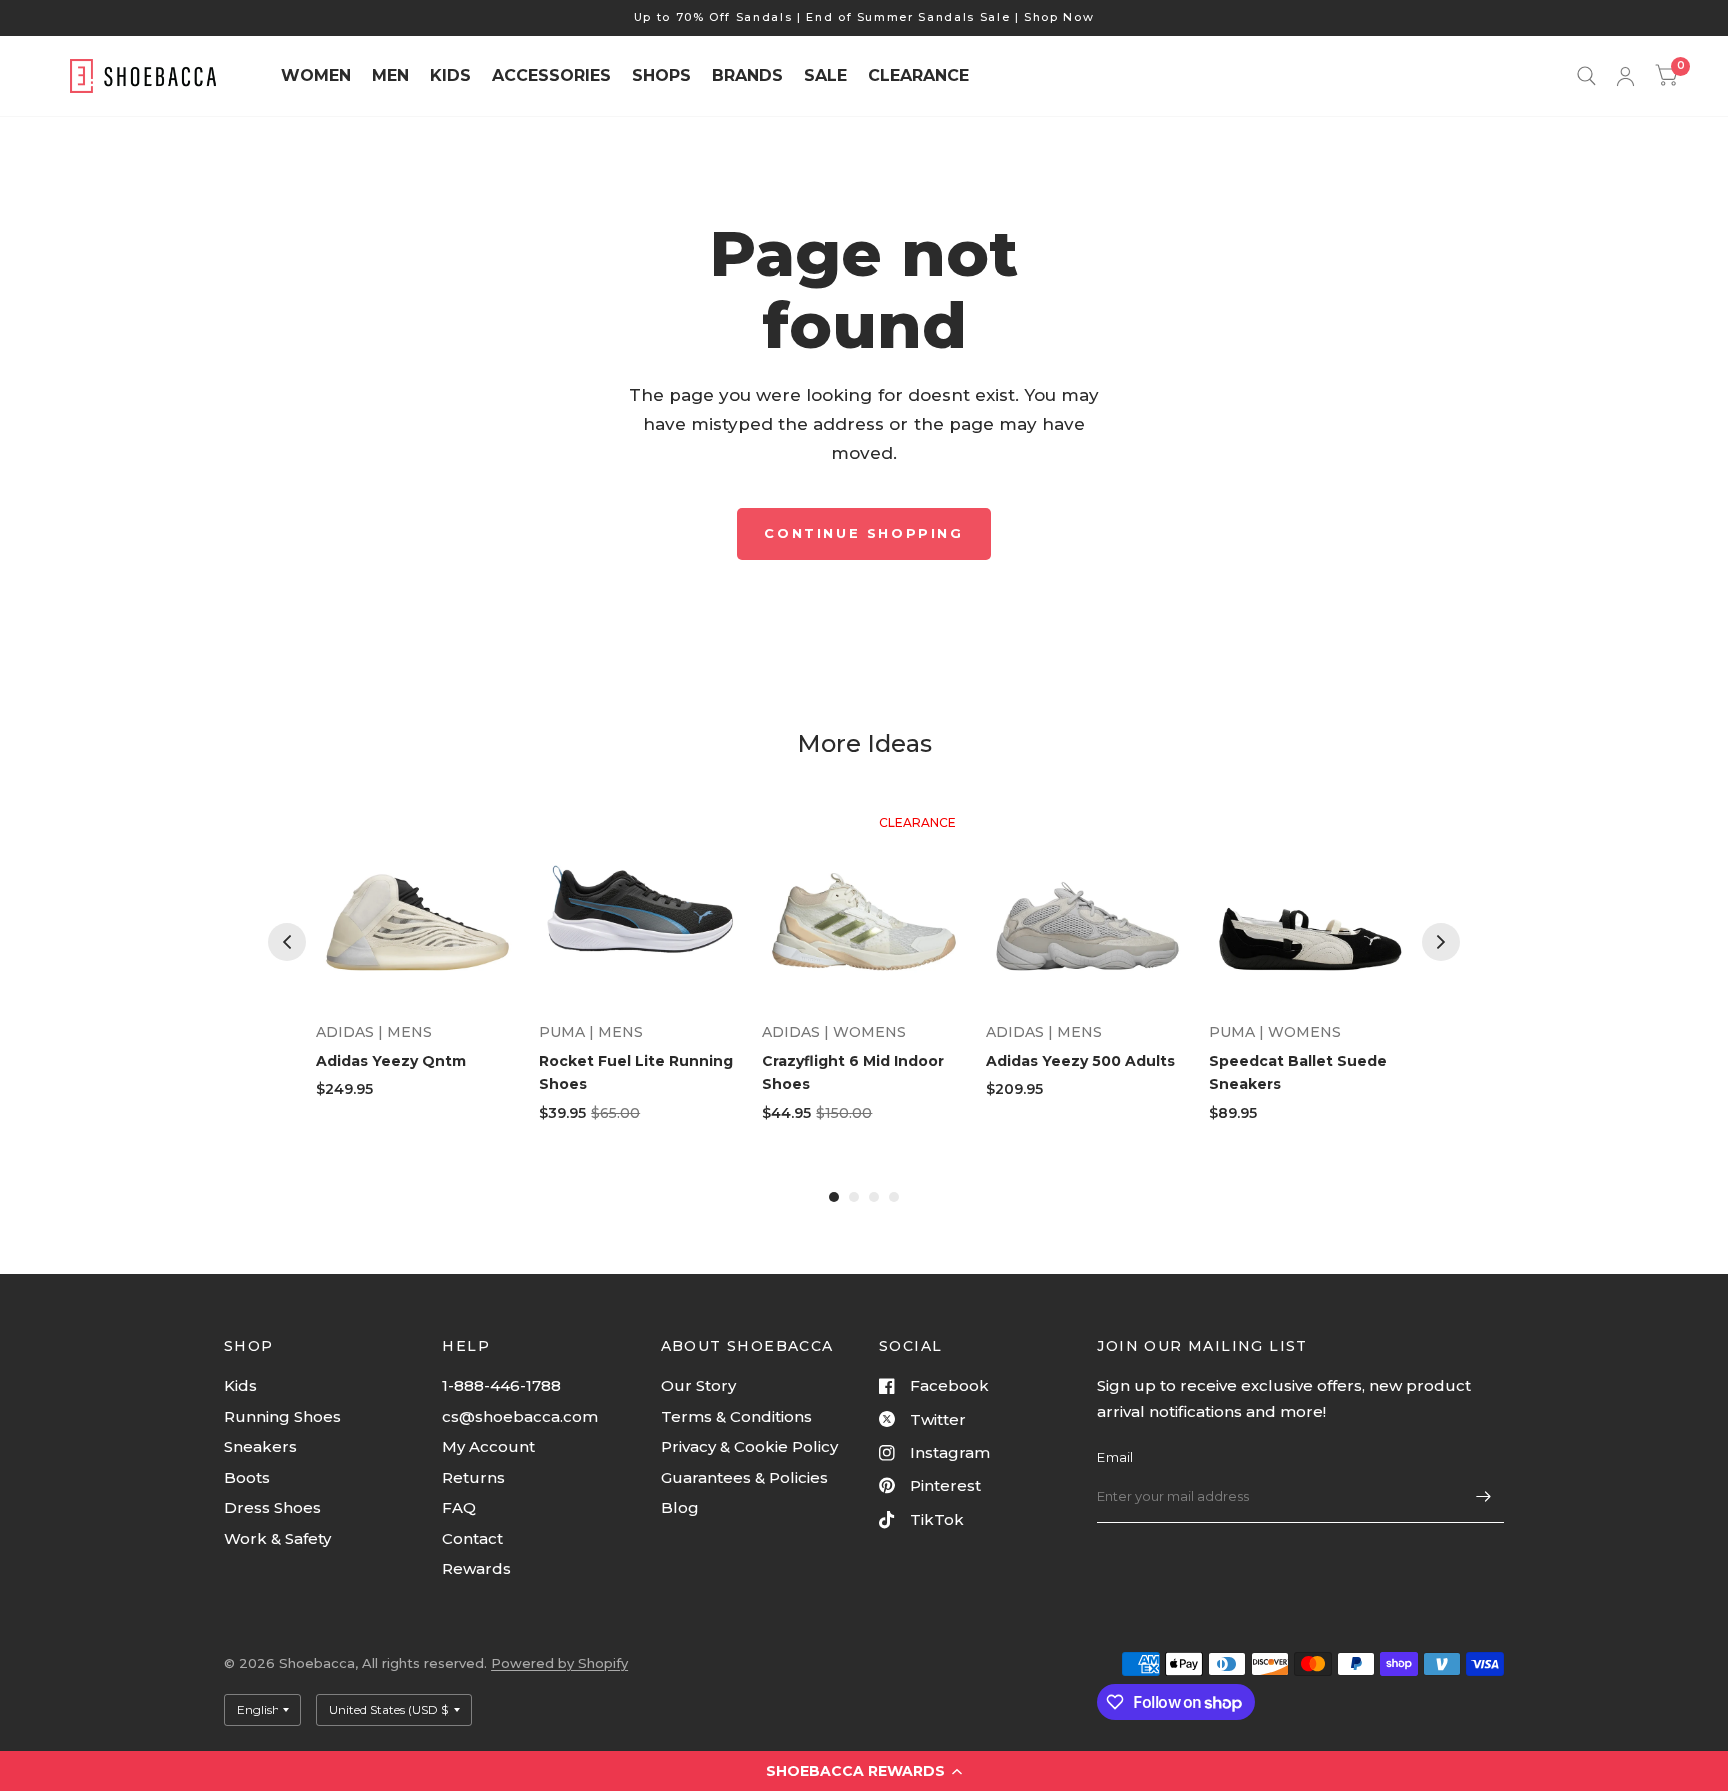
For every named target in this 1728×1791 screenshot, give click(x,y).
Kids (240, 1385)
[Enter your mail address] (1484, 1497)
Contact (472, 1538)
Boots (247, 1477)
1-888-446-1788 (501, 1385)
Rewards (476, 1568)
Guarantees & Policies (744, 1477)
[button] (864, 1771)
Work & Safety (277, 1538)
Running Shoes (282, 1416)
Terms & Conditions (736, 1416)
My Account (488, 1446)
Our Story (698, 1385)
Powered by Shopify (559, 1663)
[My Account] (1625, 76)
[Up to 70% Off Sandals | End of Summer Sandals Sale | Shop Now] (864, 17)
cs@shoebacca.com (520, 1416)
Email (1115, 1457)
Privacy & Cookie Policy (749, 1446)
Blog (680, 1507)
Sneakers (260, 1446)
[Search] (1586, 76)
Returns (473, 1477)
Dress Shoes (272, 1507)
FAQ (459, 1507)
